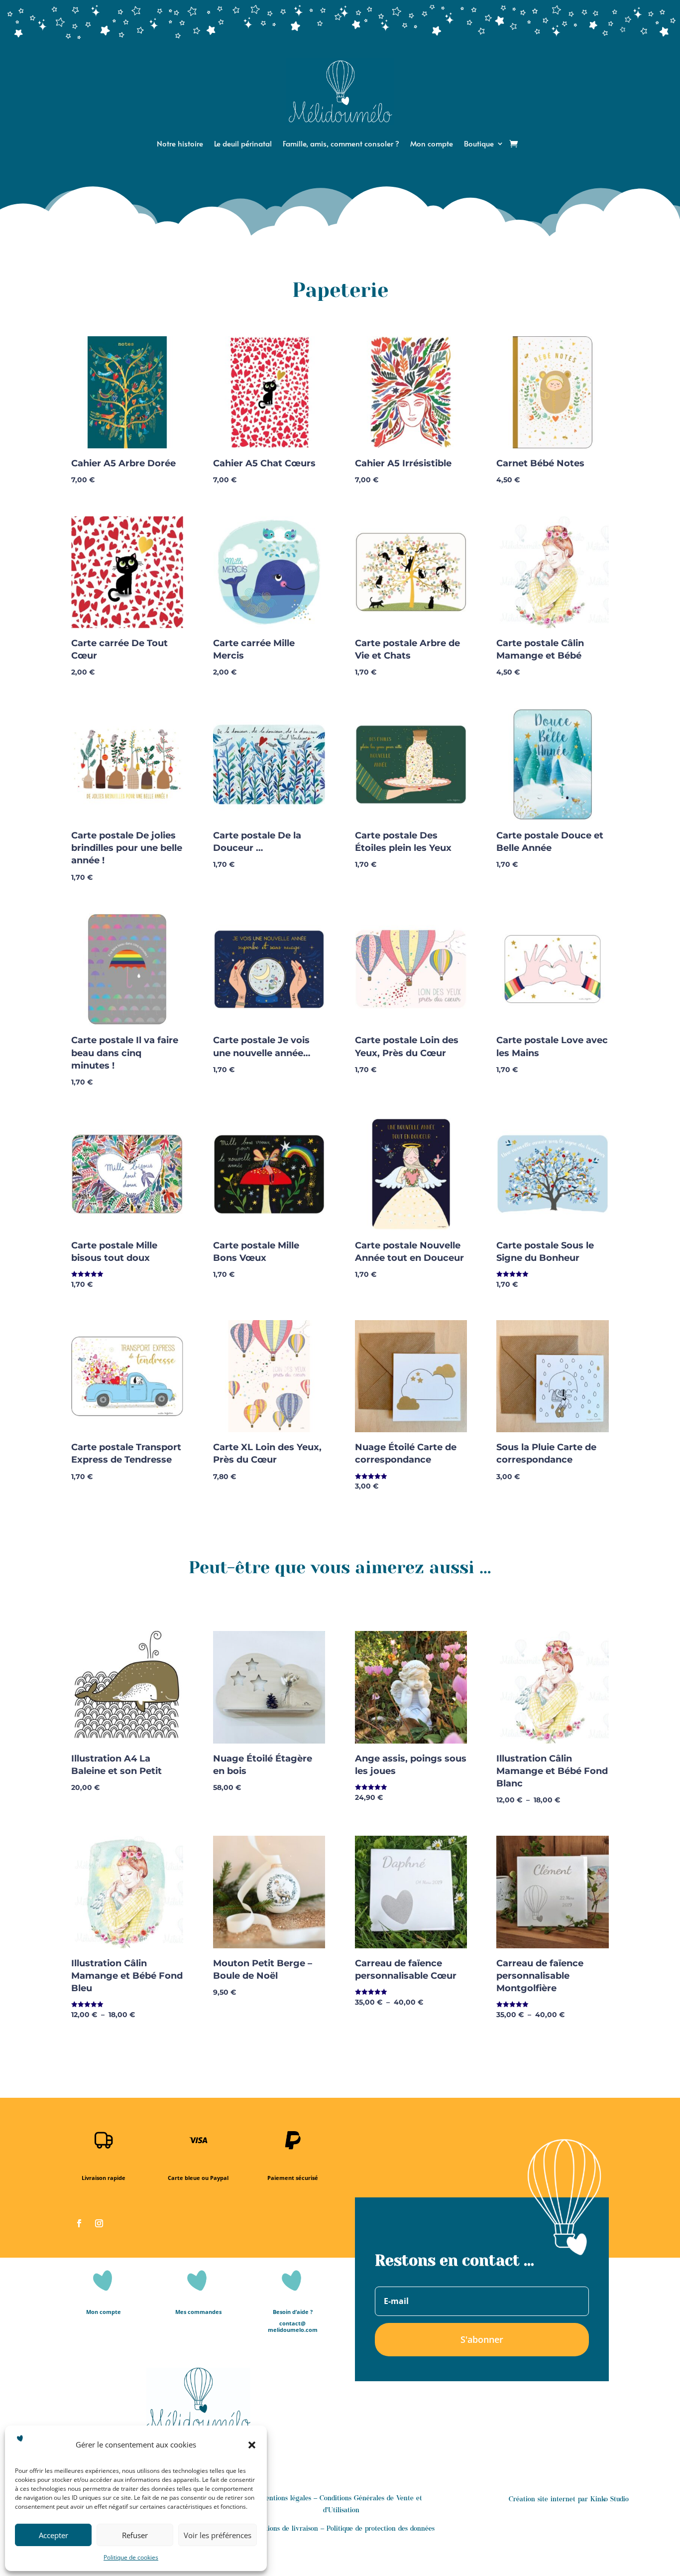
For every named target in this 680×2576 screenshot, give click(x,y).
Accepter (54, 2535)
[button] (252, 2445)
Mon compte (432, 144)
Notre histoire (180, 144)
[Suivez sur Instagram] (99, 2223)
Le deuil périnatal (243, 144)
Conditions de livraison (283, 2529)
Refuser (135, 2535)
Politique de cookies (131, 2557)
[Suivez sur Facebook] (79, 2223)
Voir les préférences (218, 2535)
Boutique (479, 144)
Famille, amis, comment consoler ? (341, 144)
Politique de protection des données (381, 2529)
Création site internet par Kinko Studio (569, 2500)
